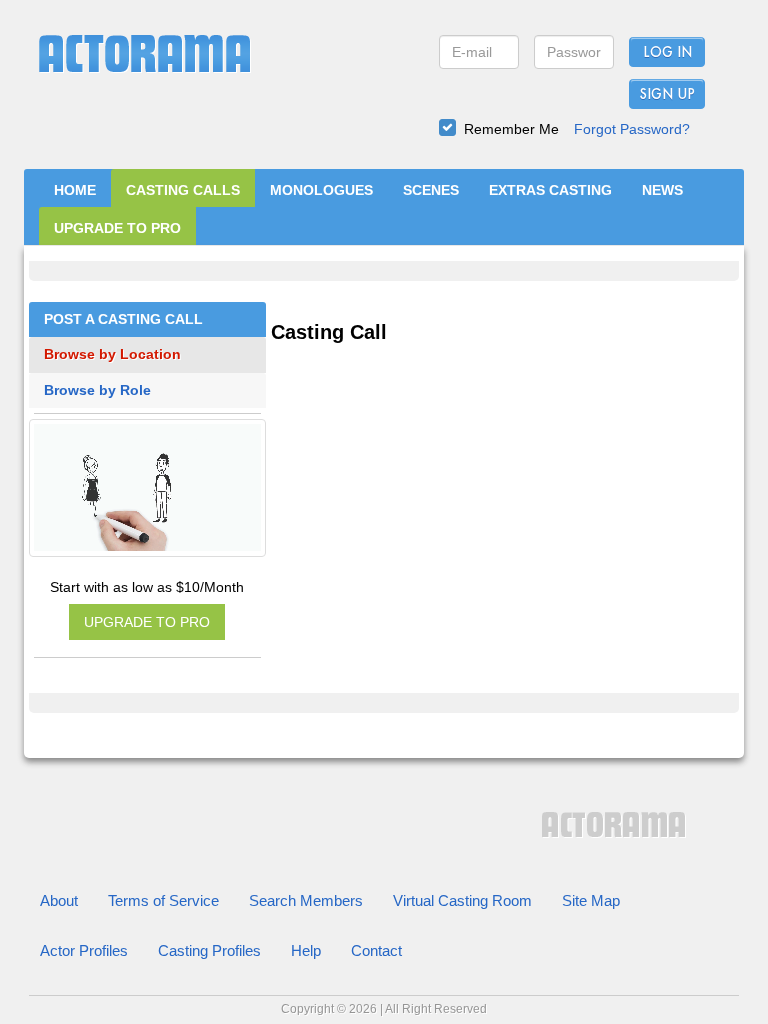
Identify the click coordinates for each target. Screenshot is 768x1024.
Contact (376, 950)
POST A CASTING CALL (123, 319)
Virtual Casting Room (462, 900)
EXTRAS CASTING (550, 190)
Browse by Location (112, 354)
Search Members (306, 900)
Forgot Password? (632, 129)
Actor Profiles (84, 950)
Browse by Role (97, 390)
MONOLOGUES (321, 190)
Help (306, 950)
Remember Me (511, 129)
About (59, 900)
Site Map (591, 900)
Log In (667, 53)
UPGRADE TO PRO (117, 228)
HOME (75, 190)
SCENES (431, 190)
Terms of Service (163, 900)
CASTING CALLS (183, 190)
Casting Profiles (209, 950)
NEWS (662, 190)
